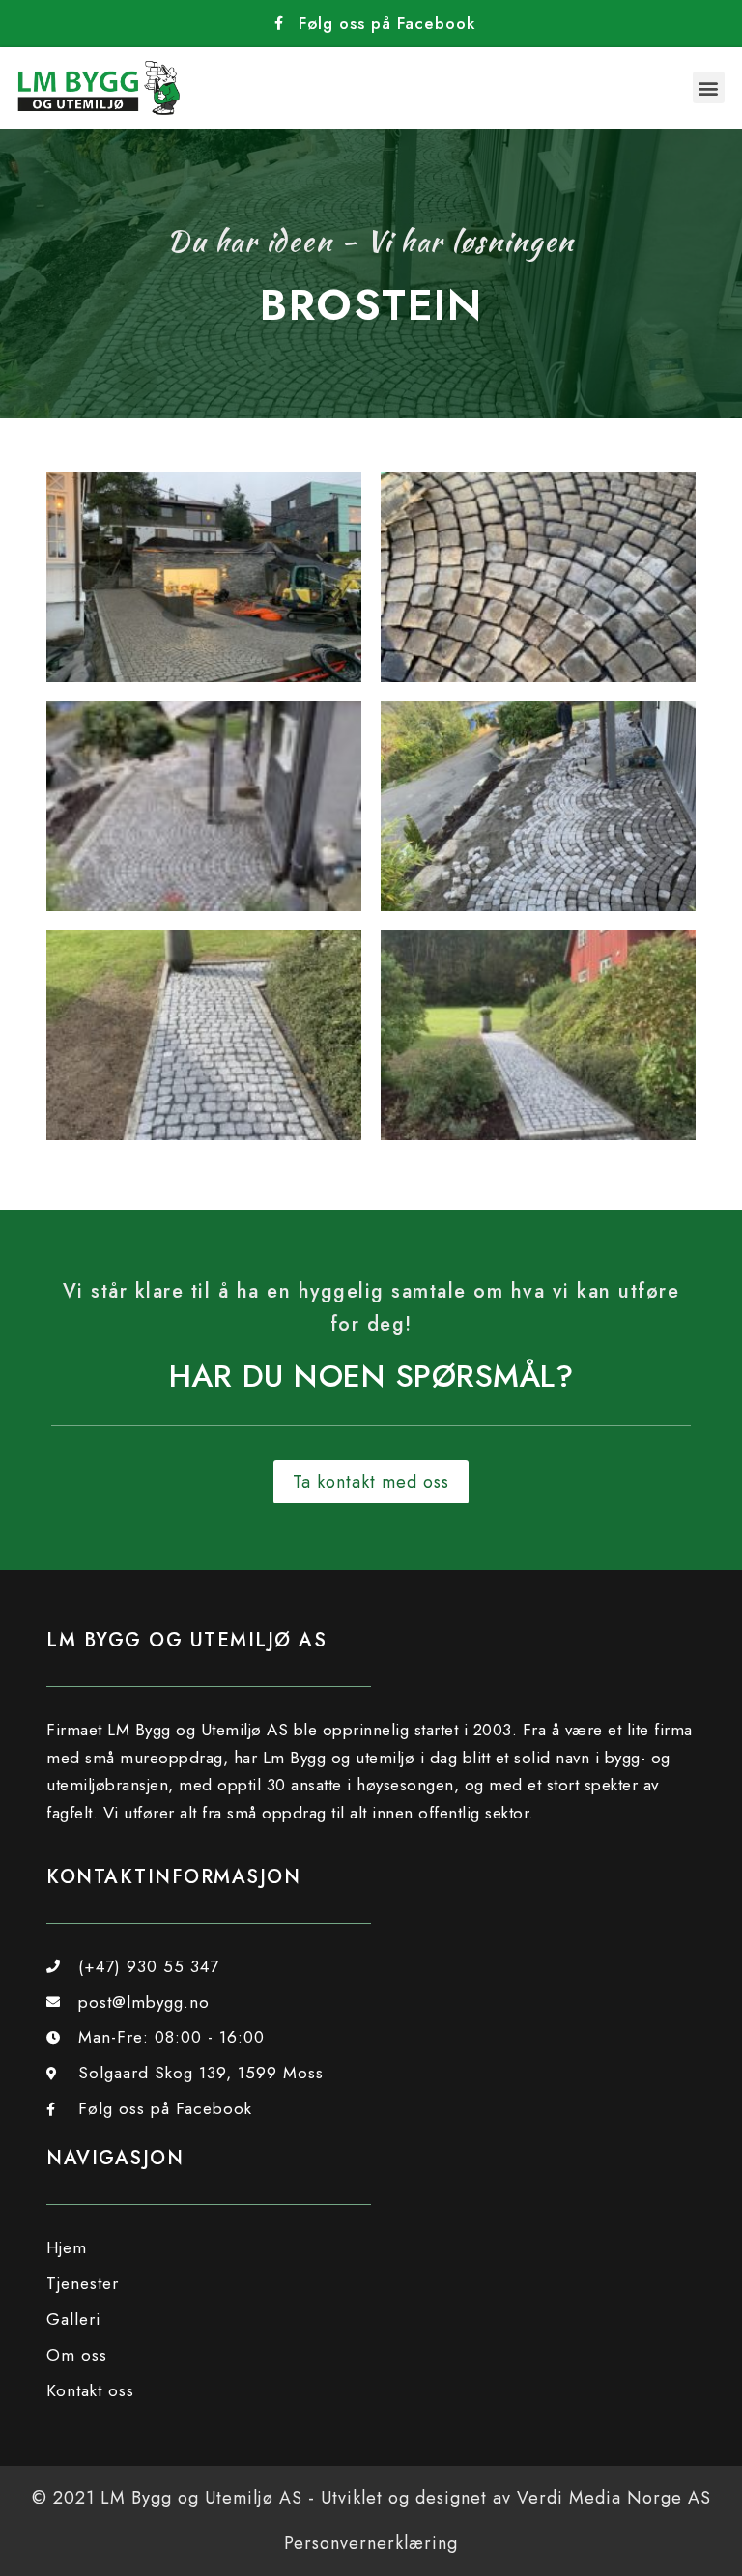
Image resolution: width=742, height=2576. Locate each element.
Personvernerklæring (371, 2543)
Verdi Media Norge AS (614, 2498)
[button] (709, 87)
